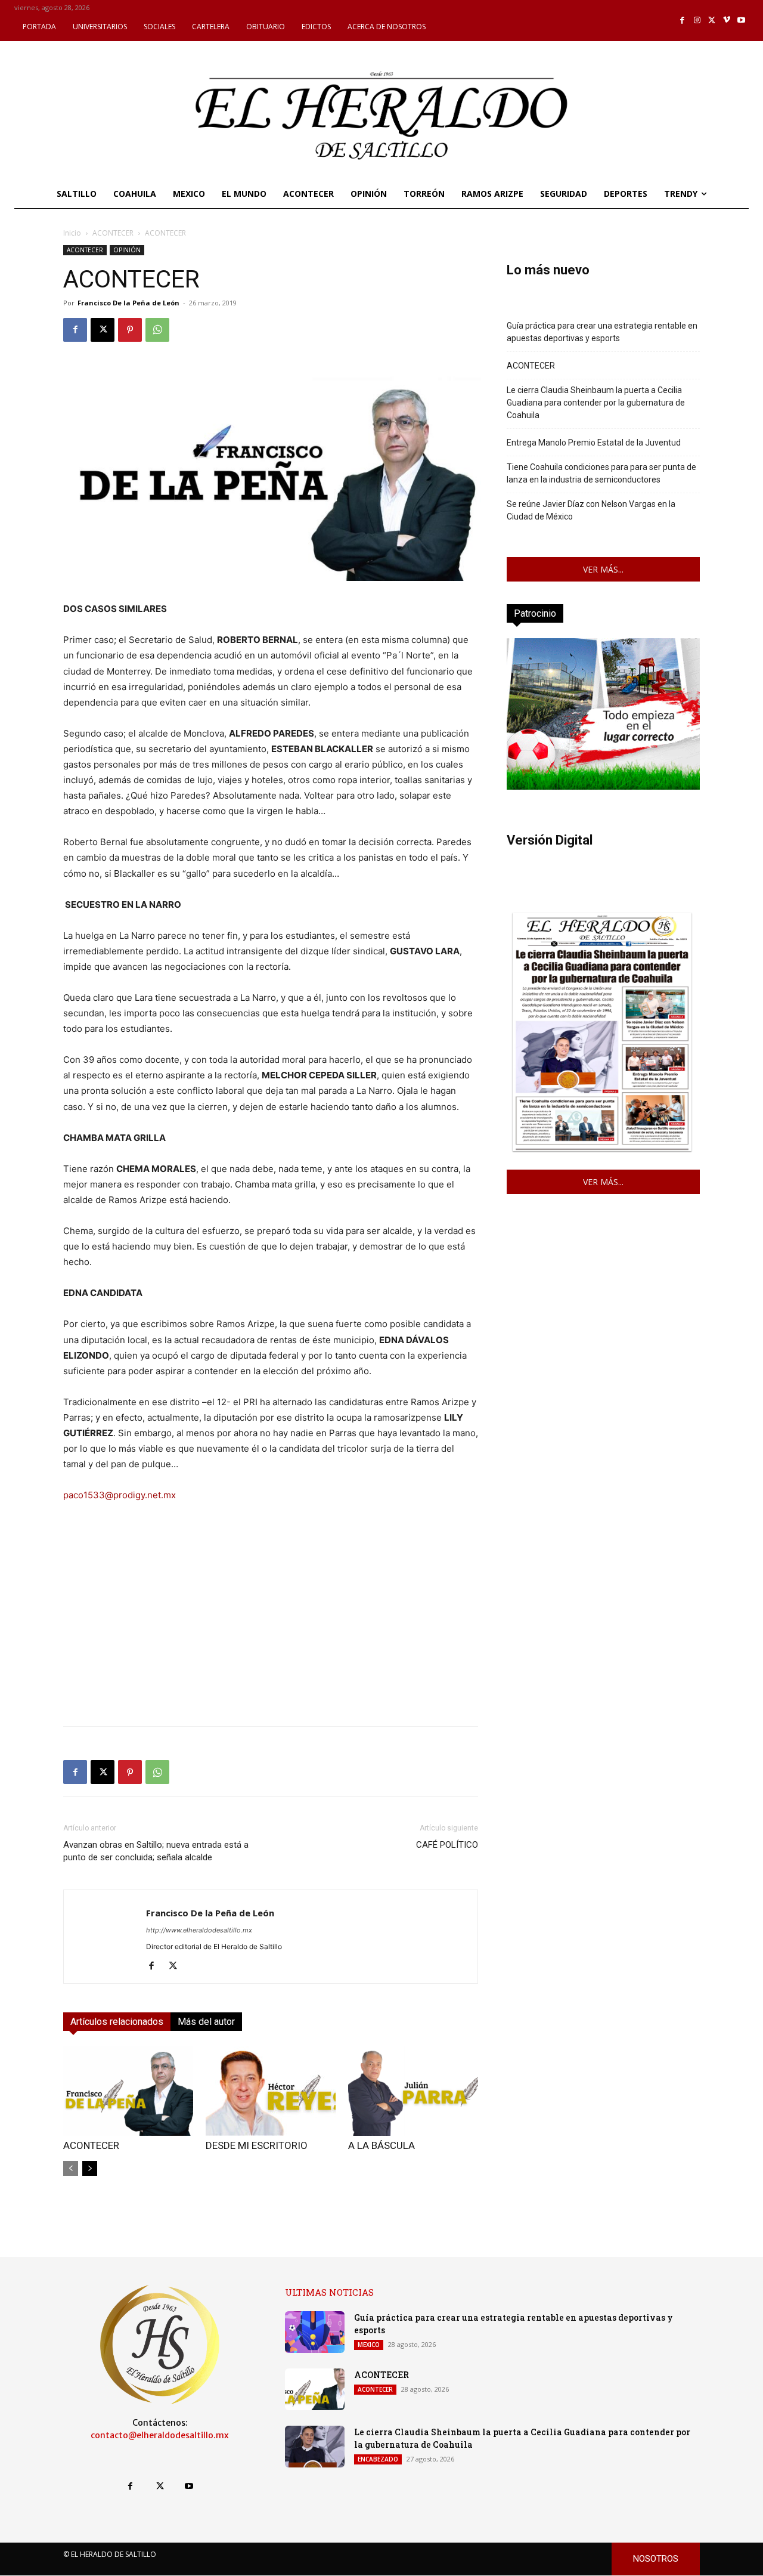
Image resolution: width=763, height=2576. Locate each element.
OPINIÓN (127, 250)
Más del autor (206, 2022)
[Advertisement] (271, 1633)
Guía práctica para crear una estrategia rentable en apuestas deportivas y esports (602, 332)
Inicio (72, 233)
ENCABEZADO (378, 2459)
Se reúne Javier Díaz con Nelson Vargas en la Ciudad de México (591, 510)
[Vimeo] (727, 21)
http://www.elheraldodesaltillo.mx (199, 1930)
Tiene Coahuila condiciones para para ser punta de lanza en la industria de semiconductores (601, 473)
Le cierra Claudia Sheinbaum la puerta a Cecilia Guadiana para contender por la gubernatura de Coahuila (596, 403)
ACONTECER (113, 233)
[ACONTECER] (128, 2091)
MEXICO (369, 2345)
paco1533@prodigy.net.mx (120, 1495)
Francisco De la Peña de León (128, 303)
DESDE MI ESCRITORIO (257, 2145)
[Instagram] (697, 21)
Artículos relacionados (117, 2022)
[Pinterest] (130, 330)
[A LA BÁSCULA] (413, 2091)
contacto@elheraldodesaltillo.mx (160, 2435)
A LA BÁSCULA (381, 2145)
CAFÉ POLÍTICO (447, 1845)
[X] (712, 21)
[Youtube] (741, 21)
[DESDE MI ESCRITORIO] (271, 2091)
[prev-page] (71, 2168)
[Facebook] (683, 21)
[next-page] (90, 2168)
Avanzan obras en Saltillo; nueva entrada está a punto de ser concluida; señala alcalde (156, 1851)
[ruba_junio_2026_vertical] (603, 786)
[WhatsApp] (157, 330)
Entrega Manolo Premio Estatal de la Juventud (594, 443)
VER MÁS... (603, 569)
